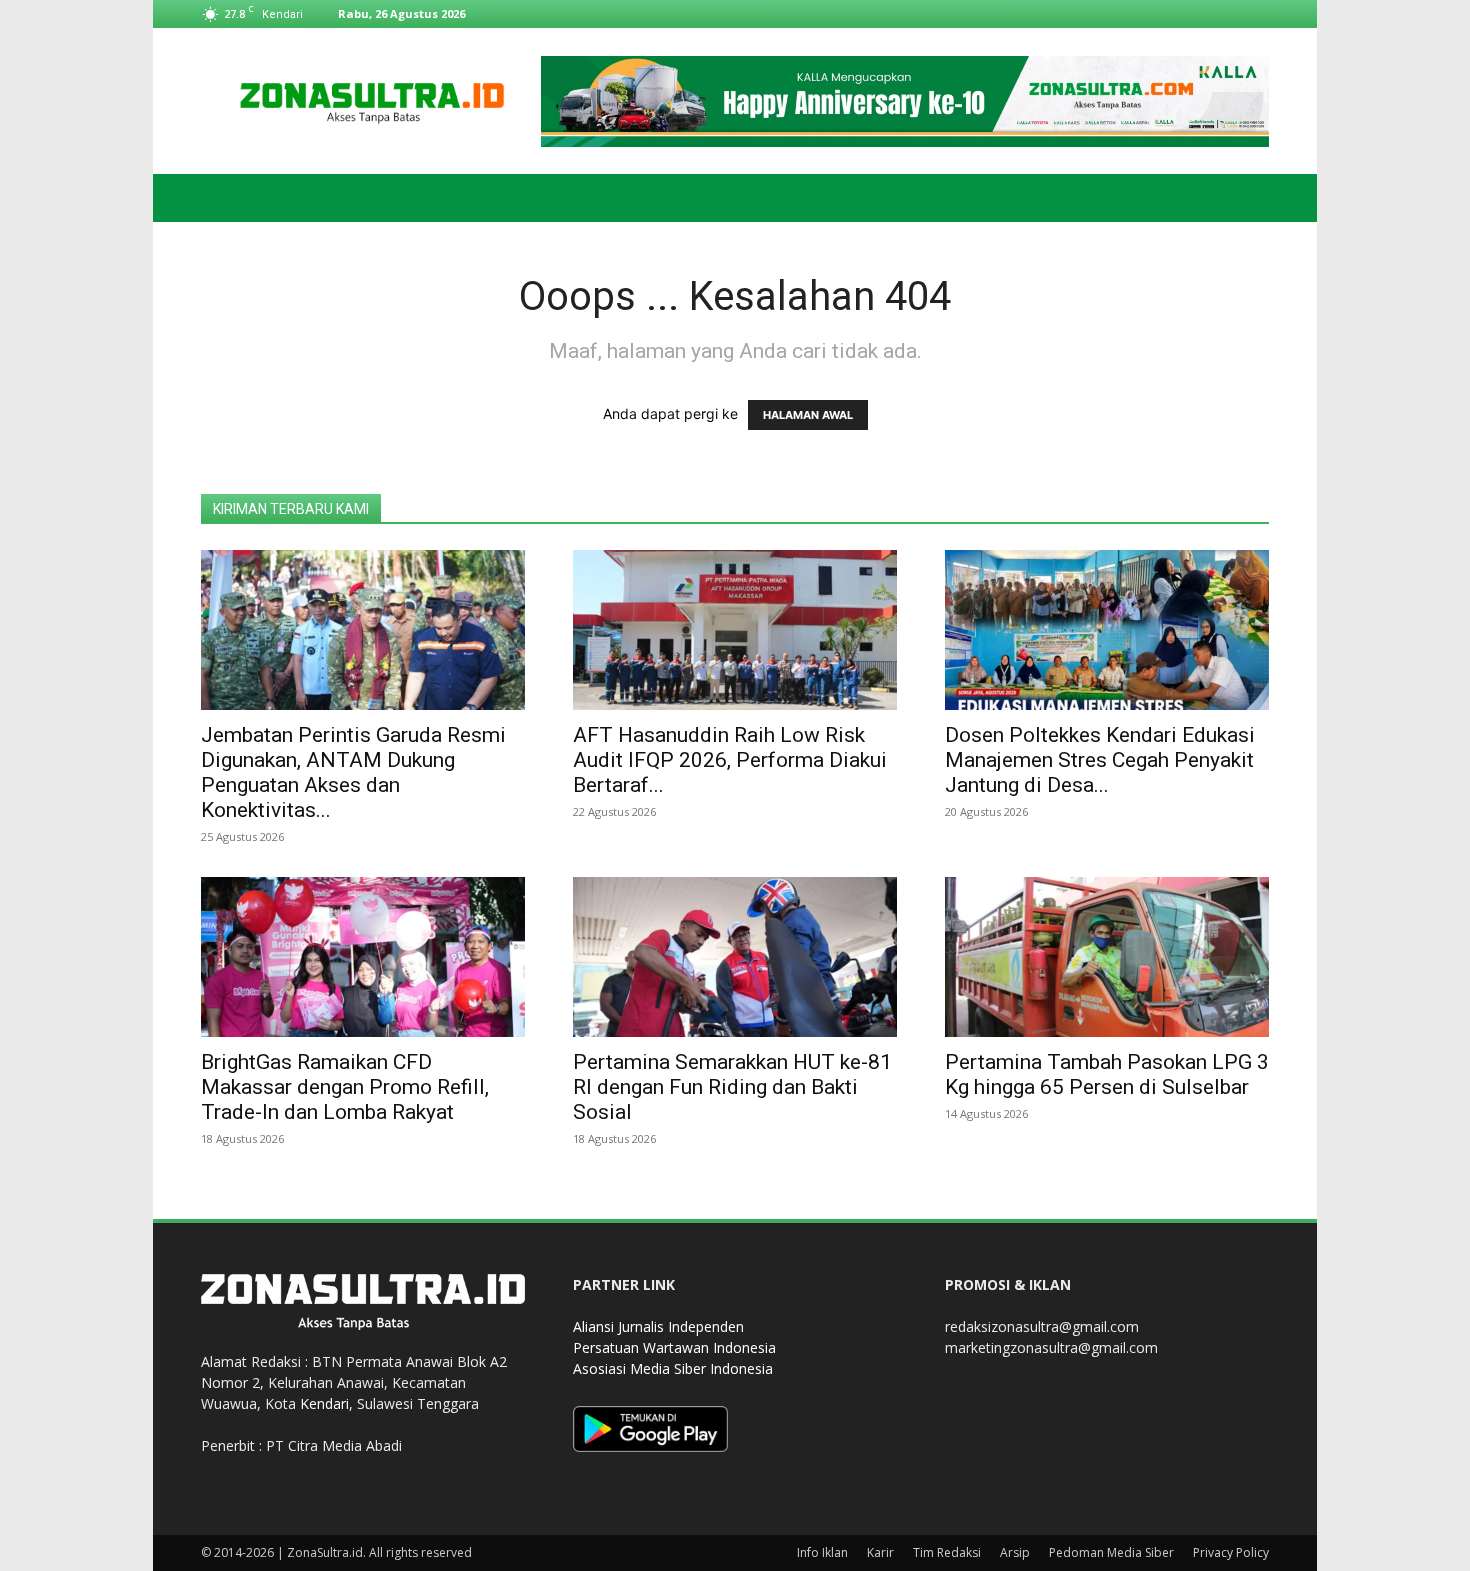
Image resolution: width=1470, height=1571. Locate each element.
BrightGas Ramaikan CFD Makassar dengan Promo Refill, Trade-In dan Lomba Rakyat (345, 1087)
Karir (880, 1552)
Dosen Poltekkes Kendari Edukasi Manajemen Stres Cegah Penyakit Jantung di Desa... (1100, 760)
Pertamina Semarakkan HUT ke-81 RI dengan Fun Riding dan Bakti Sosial (732, 1087)
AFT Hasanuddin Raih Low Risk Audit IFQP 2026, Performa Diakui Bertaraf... (730, 760)
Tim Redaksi (947, 1552)
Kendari (324, 1403)
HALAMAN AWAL (808, 415)
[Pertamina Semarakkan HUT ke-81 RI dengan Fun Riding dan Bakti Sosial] (735, 957)
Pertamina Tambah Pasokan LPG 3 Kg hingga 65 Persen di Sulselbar (1107, 1074)
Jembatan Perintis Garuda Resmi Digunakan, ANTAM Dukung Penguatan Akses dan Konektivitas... (353, 772)
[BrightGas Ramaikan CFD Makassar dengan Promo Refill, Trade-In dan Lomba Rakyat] (363, 957)
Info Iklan (822, 1552)
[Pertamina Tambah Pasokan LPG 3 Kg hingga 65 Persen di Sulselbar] (1107, 957)
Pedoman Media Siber (1111, 1552)
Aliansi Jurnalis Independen (658, 1326)
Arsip (1015, 1552)
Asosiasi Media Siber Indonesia (673, 1368)
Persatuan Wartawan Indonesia (674, 1347)
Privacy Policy (1231, 1552)
